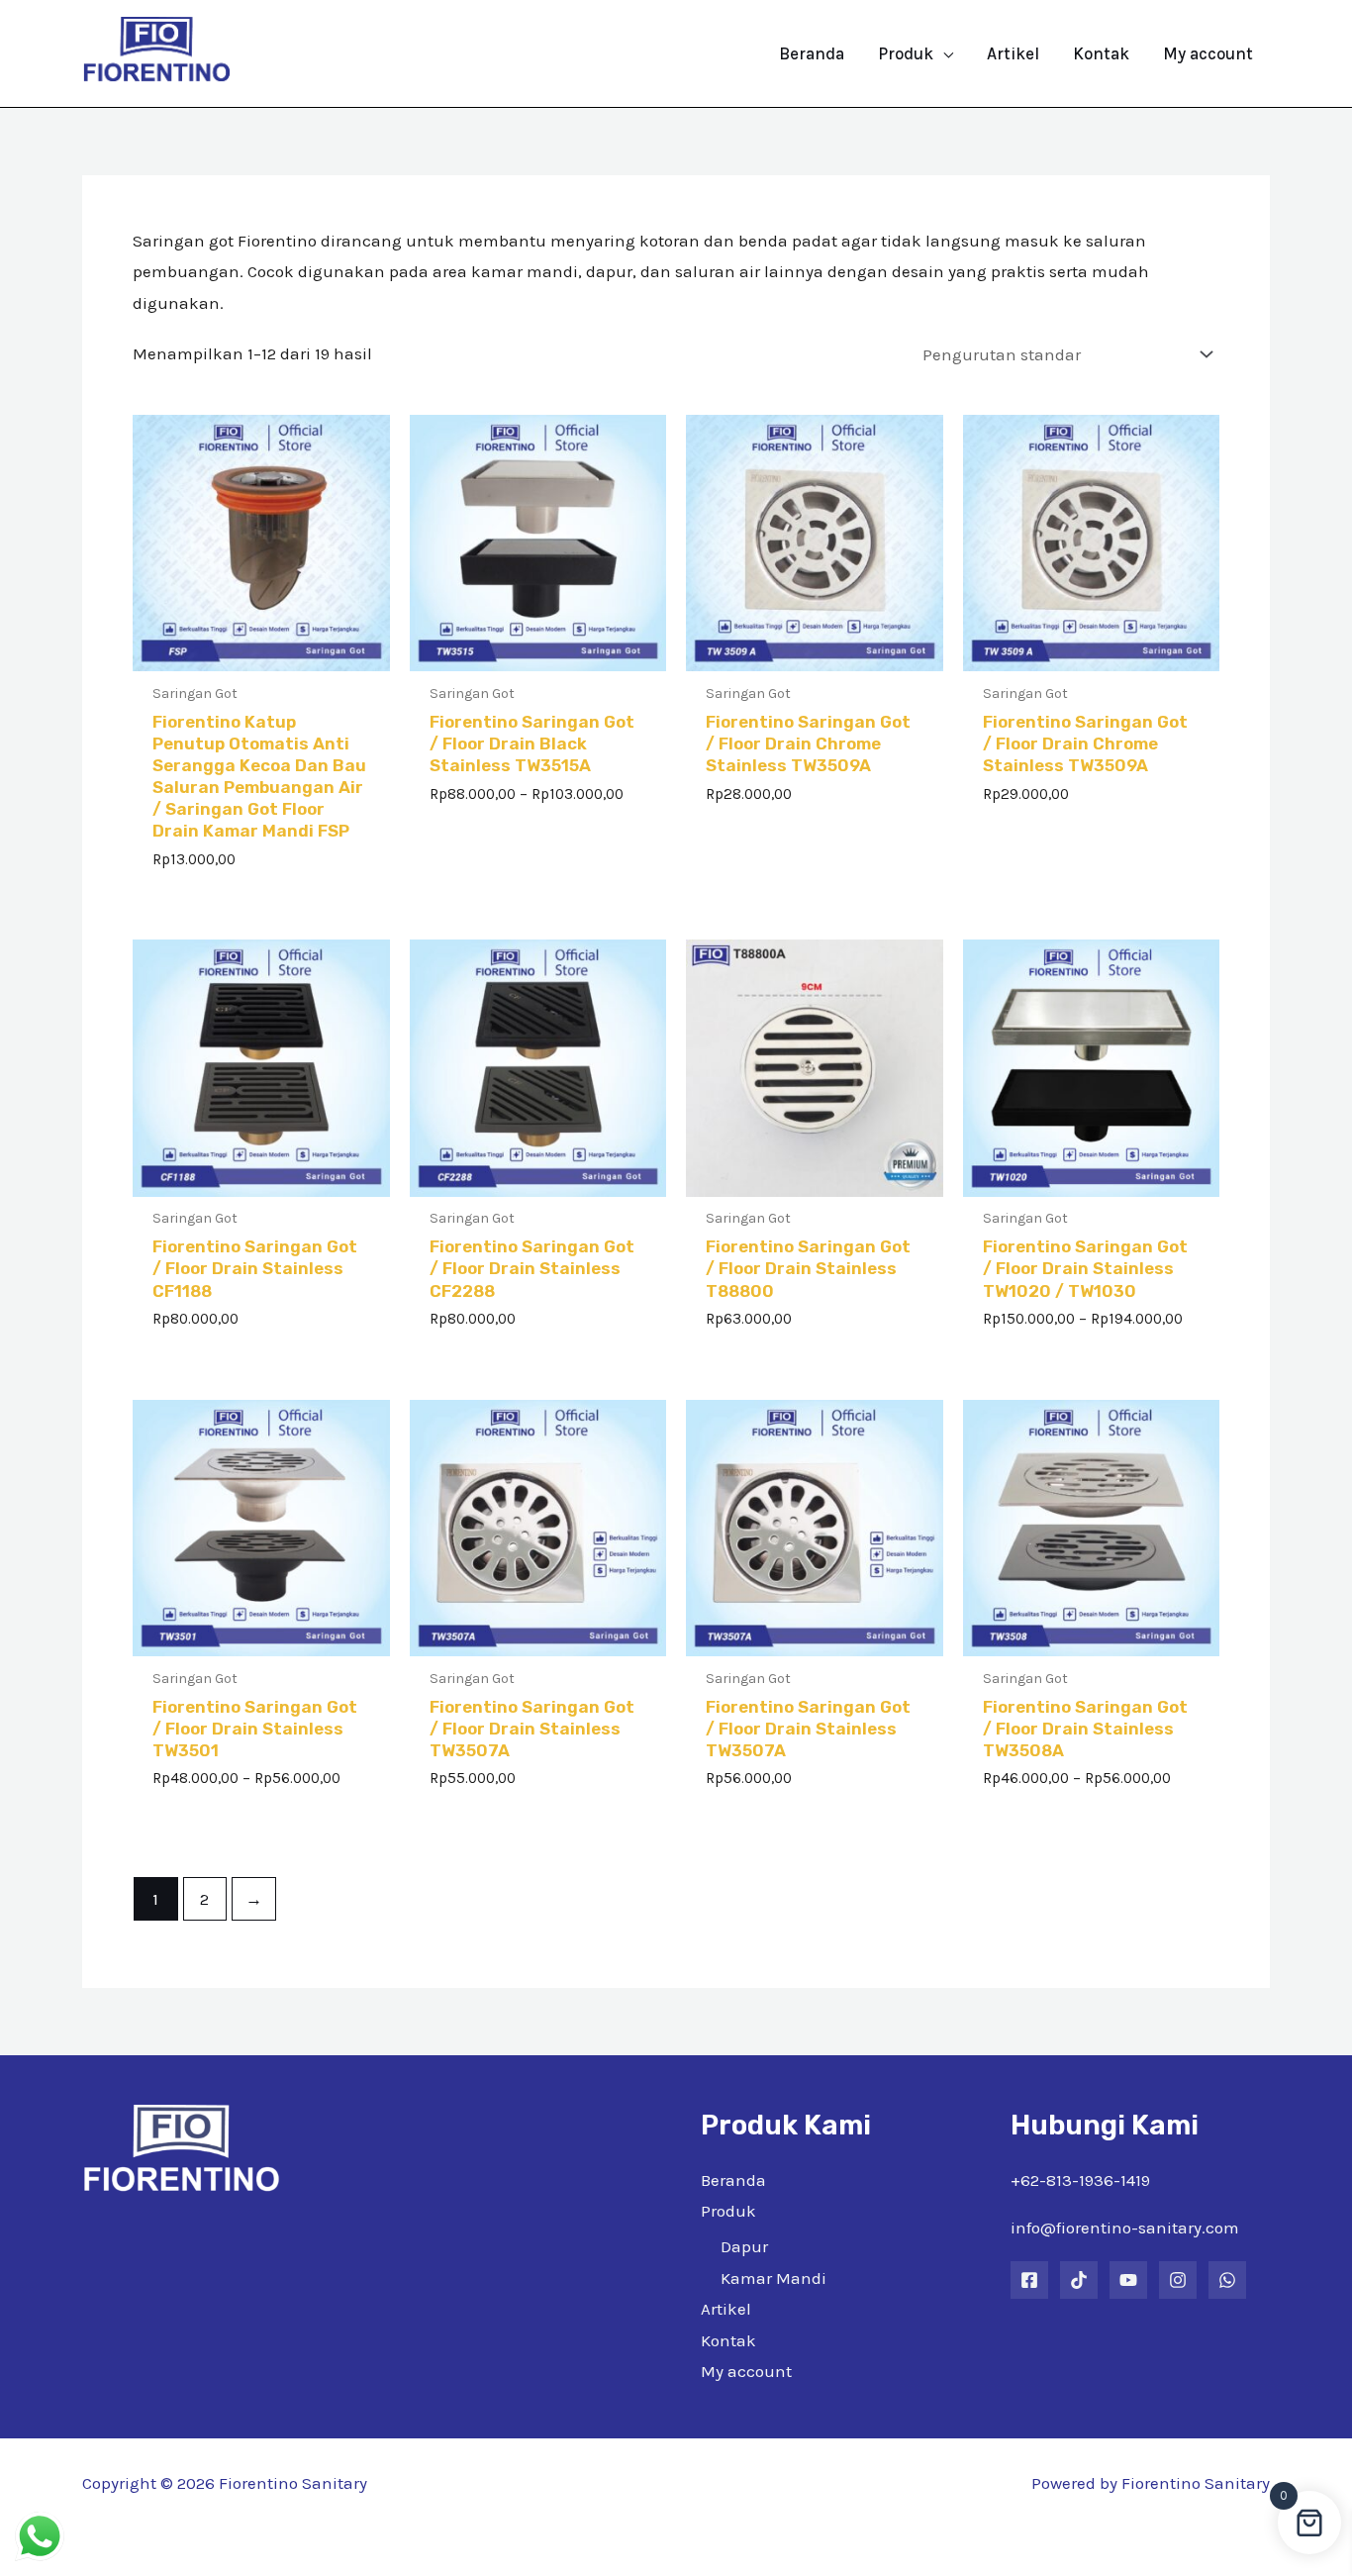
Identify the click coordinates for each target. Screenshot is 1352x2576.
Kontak (728, 2340)
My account (746, 2371)
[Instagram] (1178, 2280)
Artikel (726, 2309)
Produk (728, 2211)
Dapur (744, 2246)
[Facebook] (1029, 2280)
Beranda (733, 2180)
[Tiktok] (1079, 2280)
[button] (943, 53)
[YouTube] (1128, 2280)
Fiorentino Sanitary (1196, 2483)
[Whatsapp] (1227, 2280)
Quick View (261, 652)
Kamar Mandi (773, 2278)
